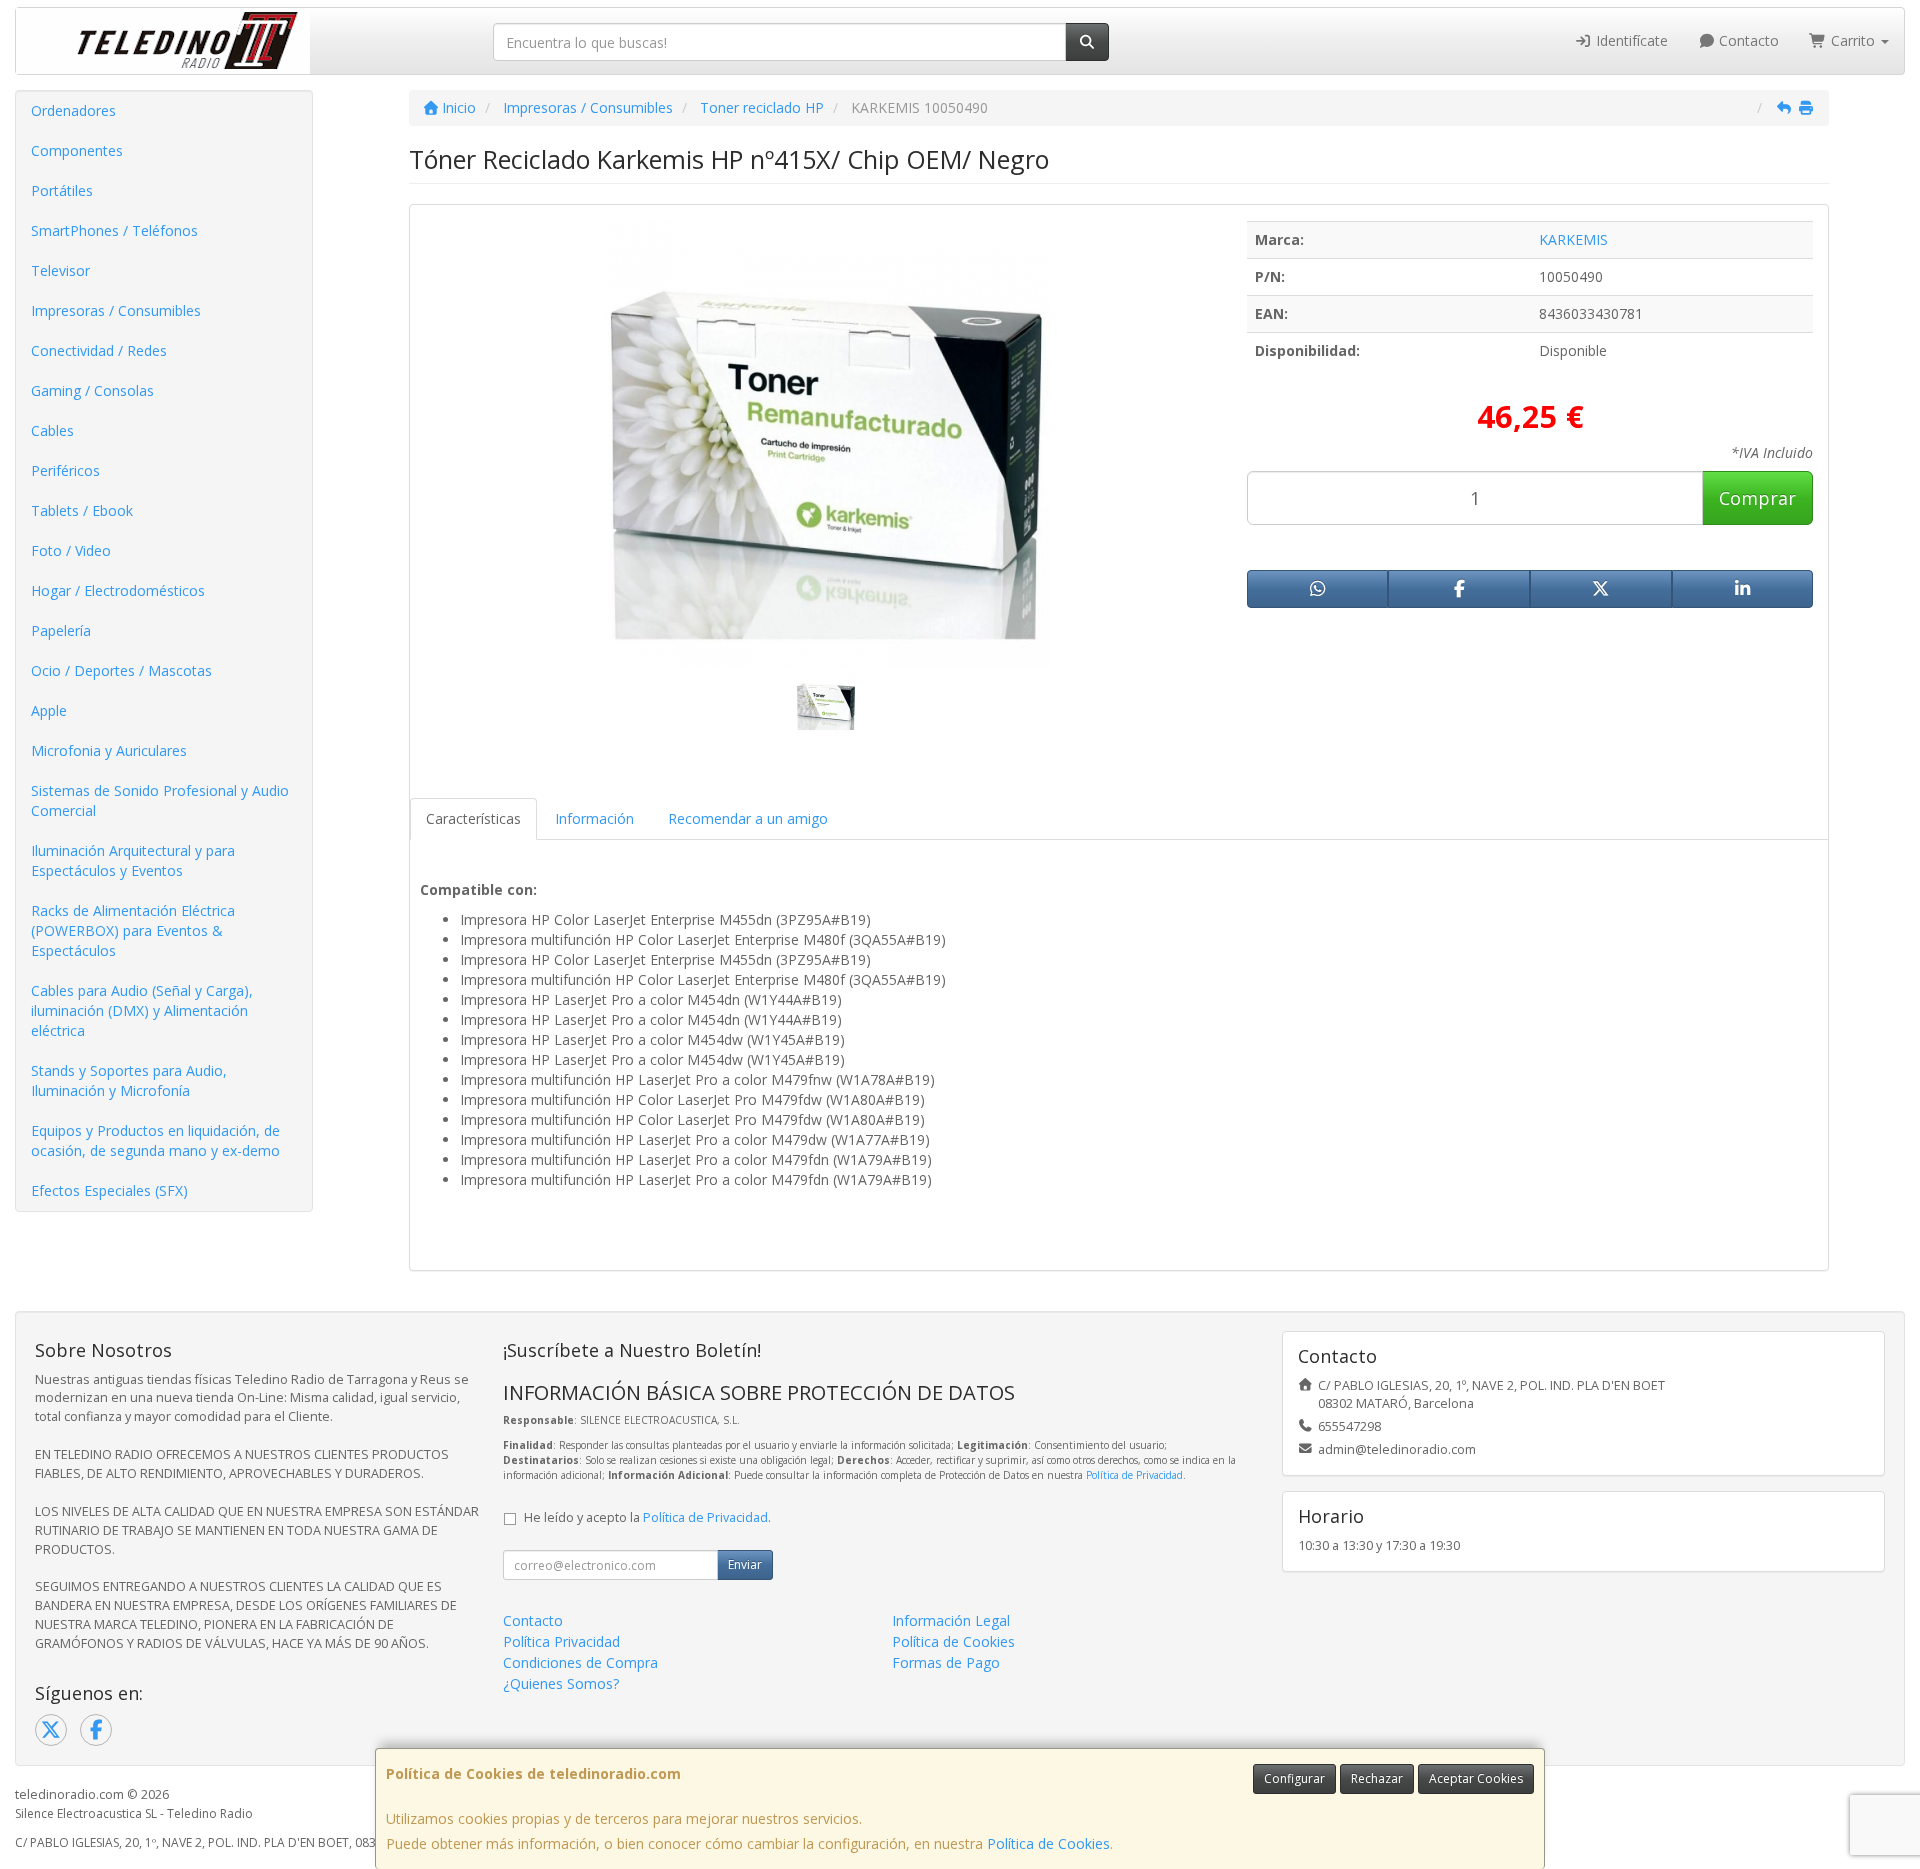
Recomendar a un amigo (748, 818)
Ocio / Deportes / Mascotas (121, 670)
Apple (49, 710)
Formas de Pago (946, 1662)
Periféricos (65, 470)
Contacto (1747, 40)
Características (473, 818)
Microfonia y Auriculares (109, 750)
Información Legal (951, 1620)
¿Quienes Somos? (561, 1683)
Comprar (1757, 498)
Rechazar (1377, 1778)
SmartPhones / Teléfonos (114, 230)
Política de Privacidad (1134, 1475)
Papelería (61, 630)
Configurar (1294, 1778)
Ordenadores (73, 110)
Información (594, 818)
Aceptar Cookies (1476, 1778)
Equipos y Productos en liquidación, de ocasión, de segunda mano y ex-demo (155, 1140)
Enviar (745, 1564)
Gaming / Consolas (92, 390)
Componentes (77, 150)
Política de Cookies (1048, 1843)
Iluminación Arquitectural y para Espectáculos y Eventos (133, 860)
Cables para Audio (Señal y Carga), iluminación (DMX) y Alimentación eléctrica (142, 1010)
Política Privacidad (561, 1641)
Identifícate (1630, 40)
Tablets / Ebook (82, 510)
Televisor (60, 270)
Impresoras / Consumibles (116, 310)
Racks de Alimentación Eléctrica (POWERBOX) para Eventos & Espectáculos (133, 930)
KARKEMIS (1573, 239)
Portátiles (62, 190)
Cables (52, 430)
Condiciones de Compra (580, 1662)
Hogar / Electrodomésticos (118, 590)
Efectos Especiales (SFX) (109, 1190)
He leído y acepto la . (647, 1517)
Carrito (1853, 40)
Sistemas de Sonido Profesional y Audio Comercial (160, 800)
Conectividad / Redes (99, 350)
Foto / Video (71, 550)
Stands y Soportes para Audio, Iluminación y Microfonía (129, 1080)
